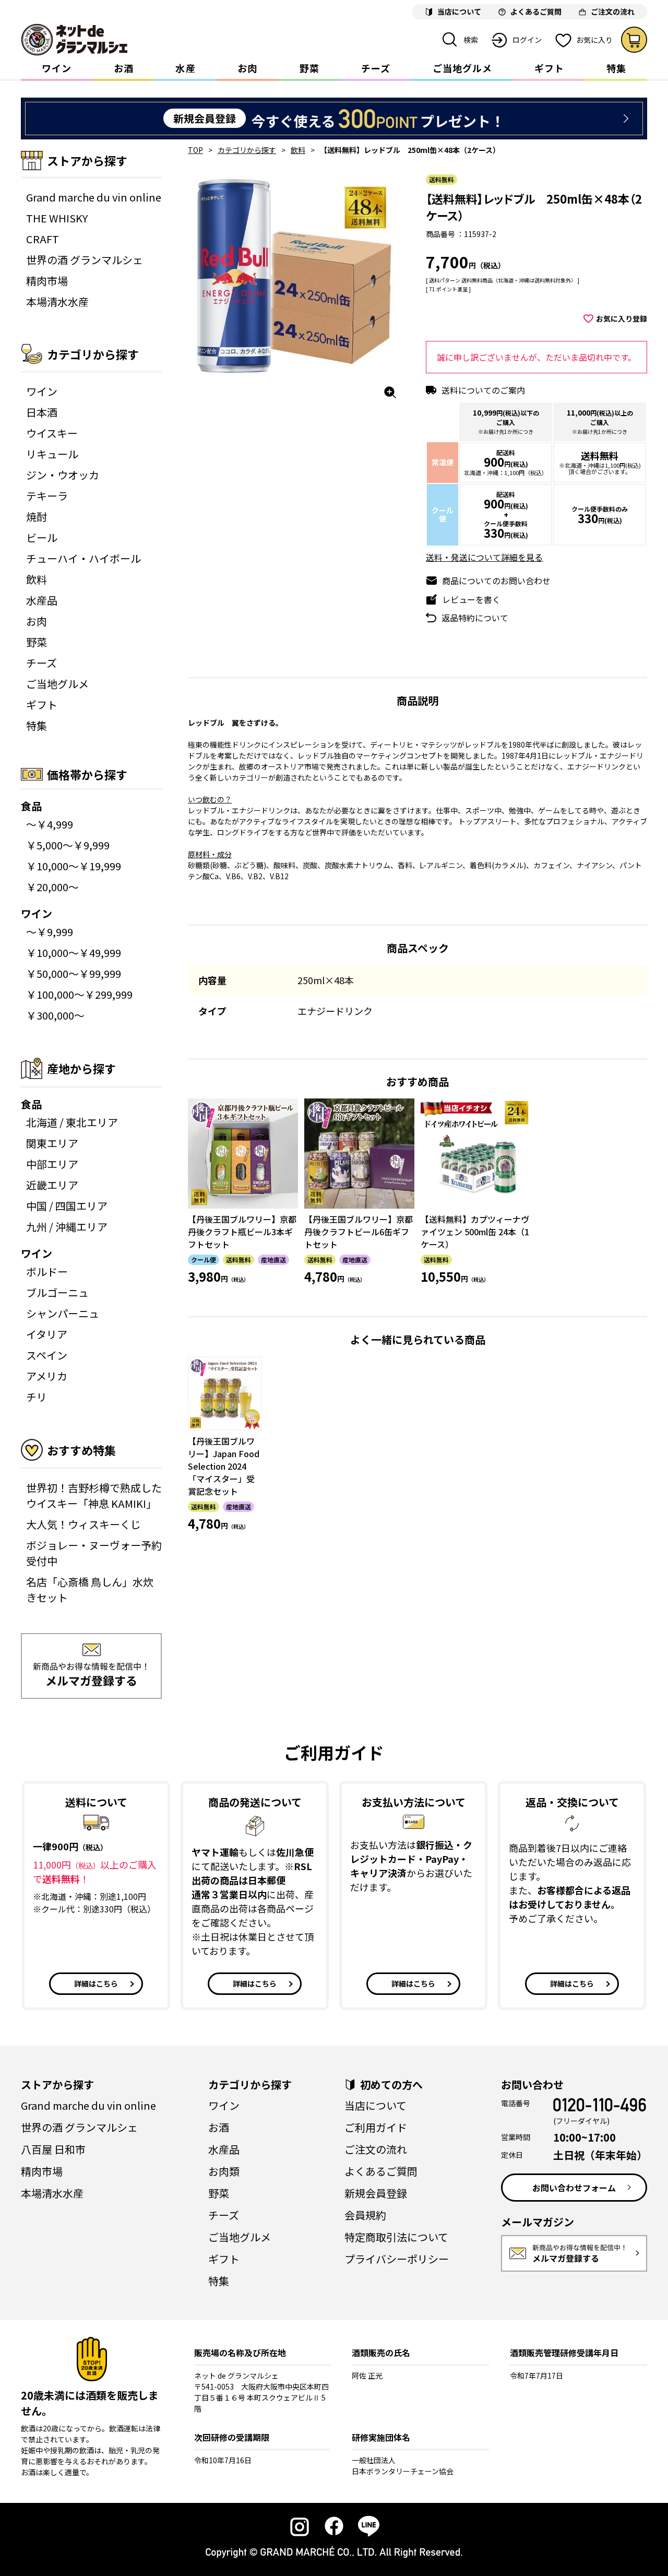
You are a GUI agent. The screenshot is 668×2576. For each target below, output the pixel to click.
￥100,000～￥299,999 (79, 994)
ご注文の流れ (376, 2149)
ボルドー (47, 1272)
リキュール (52, 454)
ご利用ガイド (376, 2127)
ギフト (549, 68)
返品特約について (475, 618)
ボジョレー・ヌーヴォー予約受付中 (94, 1553)
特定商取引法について (396, 2237)
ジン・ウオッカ (63, 475)
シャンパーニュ (63, 1313)
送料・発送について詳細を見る (484, 557)
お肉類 (224, 2171)
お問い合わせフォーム (574, 2188)
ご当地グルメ (462, 68)
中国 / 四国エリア (67, 1206)
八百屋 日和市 (53, 2149)
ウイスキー (52, 433)
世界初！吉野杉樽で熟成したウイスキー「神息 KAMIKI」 (94, 1496)
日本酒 (42, 412)
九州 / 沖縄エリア (67, 1227)
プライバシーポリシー (397, 2259)
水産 (185, 68)
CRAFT (43, 239)
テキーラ (47, 496)
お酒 (124, 68)
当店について (375, 2105)
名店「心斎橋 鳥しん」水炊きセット (90, 1590)
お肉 (247, 68)
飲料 (37, 579)
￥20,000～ (52, 887)
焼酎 (37, 517)
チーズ (376, 68)
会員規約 (365, 2215)
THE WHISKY (57, 218)
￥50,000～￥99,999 (74, 973)
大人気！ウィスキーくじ (83, 1524)
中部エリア (52, 1164)
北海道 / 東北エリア (72, 1122)
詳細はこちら (96, 1983)
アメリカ (47, 1376)
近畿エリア (52, 1185)
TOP (195, 150)
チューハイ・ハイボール (83, 558)
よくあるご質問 (381, 2171)
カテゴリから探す (247, 150)
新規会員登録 (376, 2193)
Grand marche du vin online (94, 197)
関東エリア (52, 1143)
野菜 (309, 68)
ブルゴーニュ (57, 1292)
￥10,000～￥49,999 (74, 953)
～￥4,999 (50, 824)
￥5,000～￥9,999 (68, 845)
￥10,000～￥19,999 (74, 866)
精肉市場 (47, 281)
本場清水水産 (57, 302)
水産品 (42, 600)
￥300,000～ (55, 1015)
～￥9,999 (50, 932)
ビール (42, 537)
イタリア (47, 1334)
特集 (616, 68)
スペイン (47, 1355)
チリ (37, 1397)
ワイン (57, 68)
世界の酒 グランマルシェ (85, 260)
